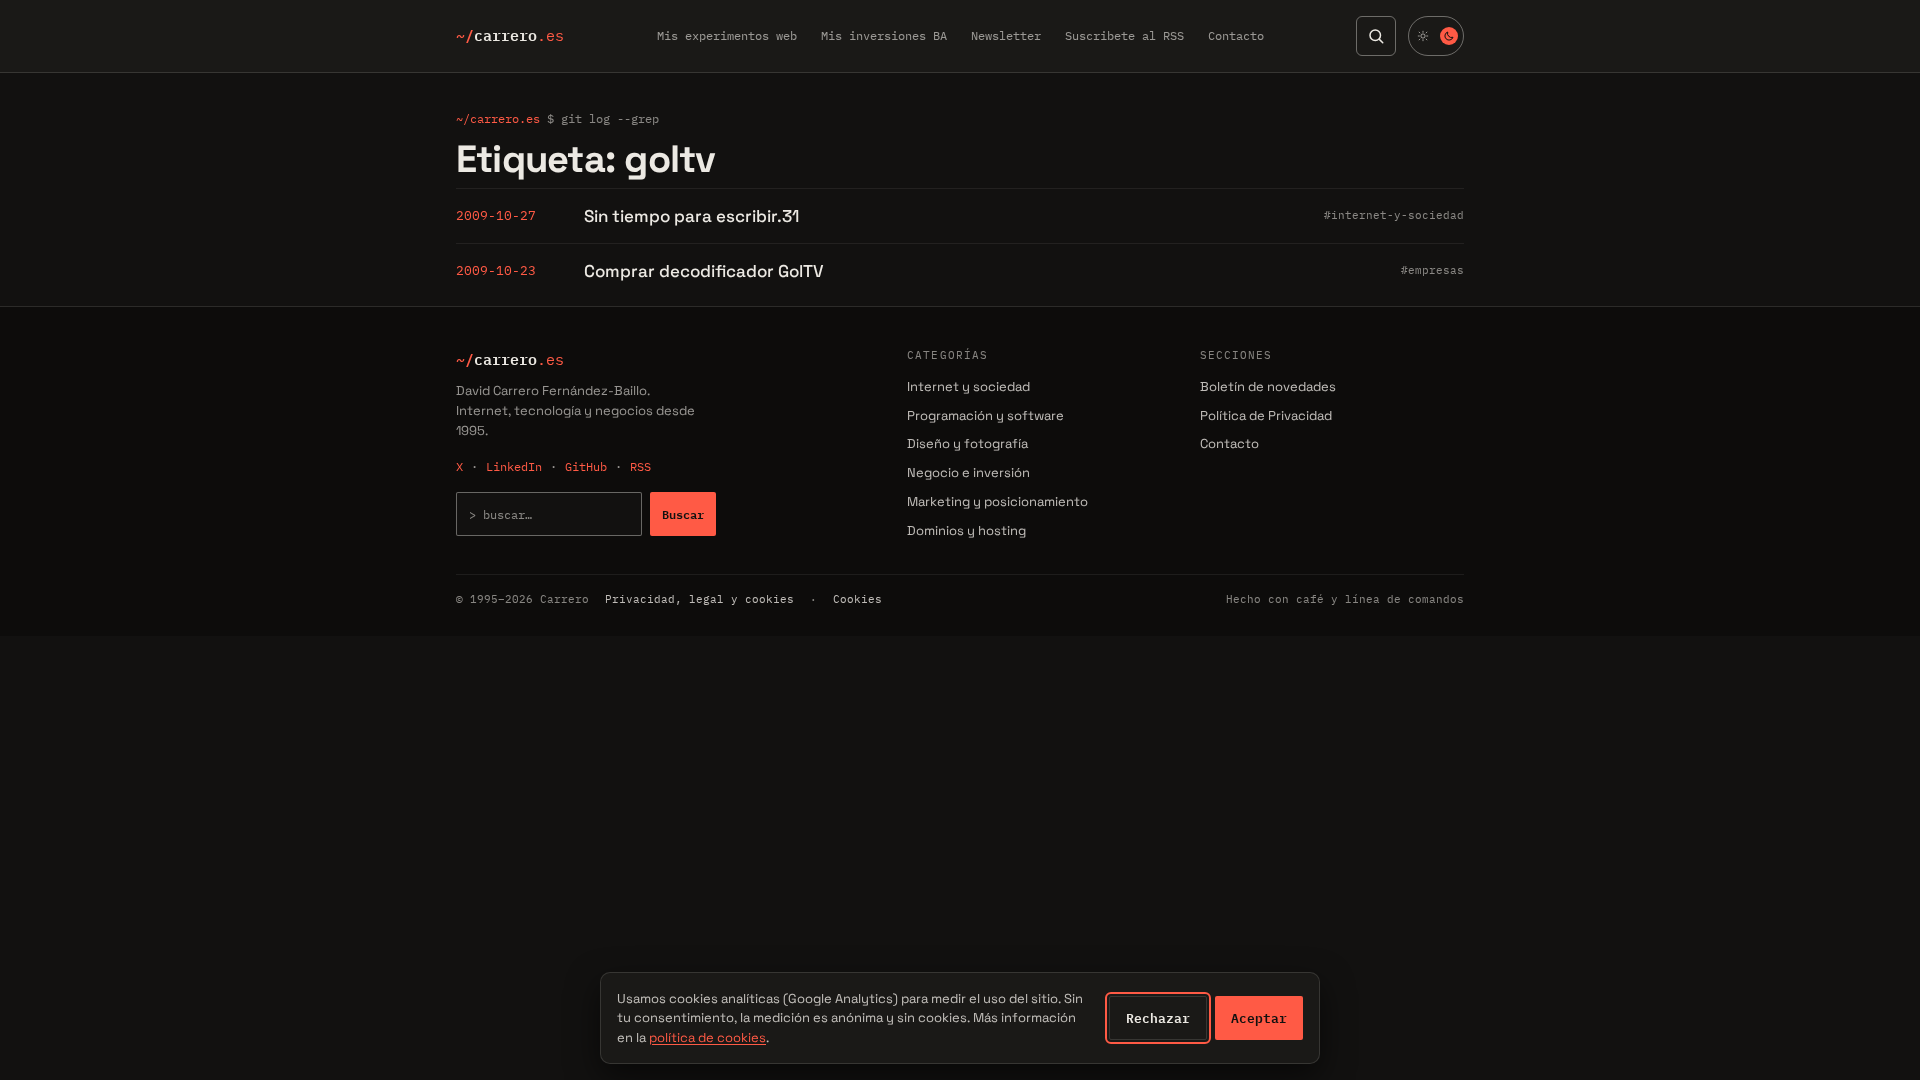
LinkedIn (514, 466)
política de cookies (707, 1037)
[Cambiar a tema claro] (1436, 36)
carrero (510, 36)
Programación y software (985, 415)
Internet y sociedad (968, 386)
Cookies (857, 599)
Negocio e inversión (968, 472)
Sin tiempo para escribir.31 (691, 216)
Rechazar (1158, 1018)
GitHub (586, 466)
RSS (640, 466)
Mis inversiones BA (884, 35)
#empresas (1432, 270)
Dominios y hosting (966, 530)
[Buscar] (1376, 36)
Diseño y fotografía (967, 443)
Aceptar (1259, 1018)
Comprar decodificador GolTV (704, 271)
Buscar (683, 514)
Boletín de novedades (1268, 386)
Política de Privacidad (1266, 415)
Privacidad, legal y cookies (699, 599)
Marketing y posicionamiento (997, 501)
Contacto (1236, 35)
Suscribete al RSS (1124, 35)
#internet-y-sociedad (1394, 215)
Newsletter (1006, 35)
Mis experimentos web (727, 35)
